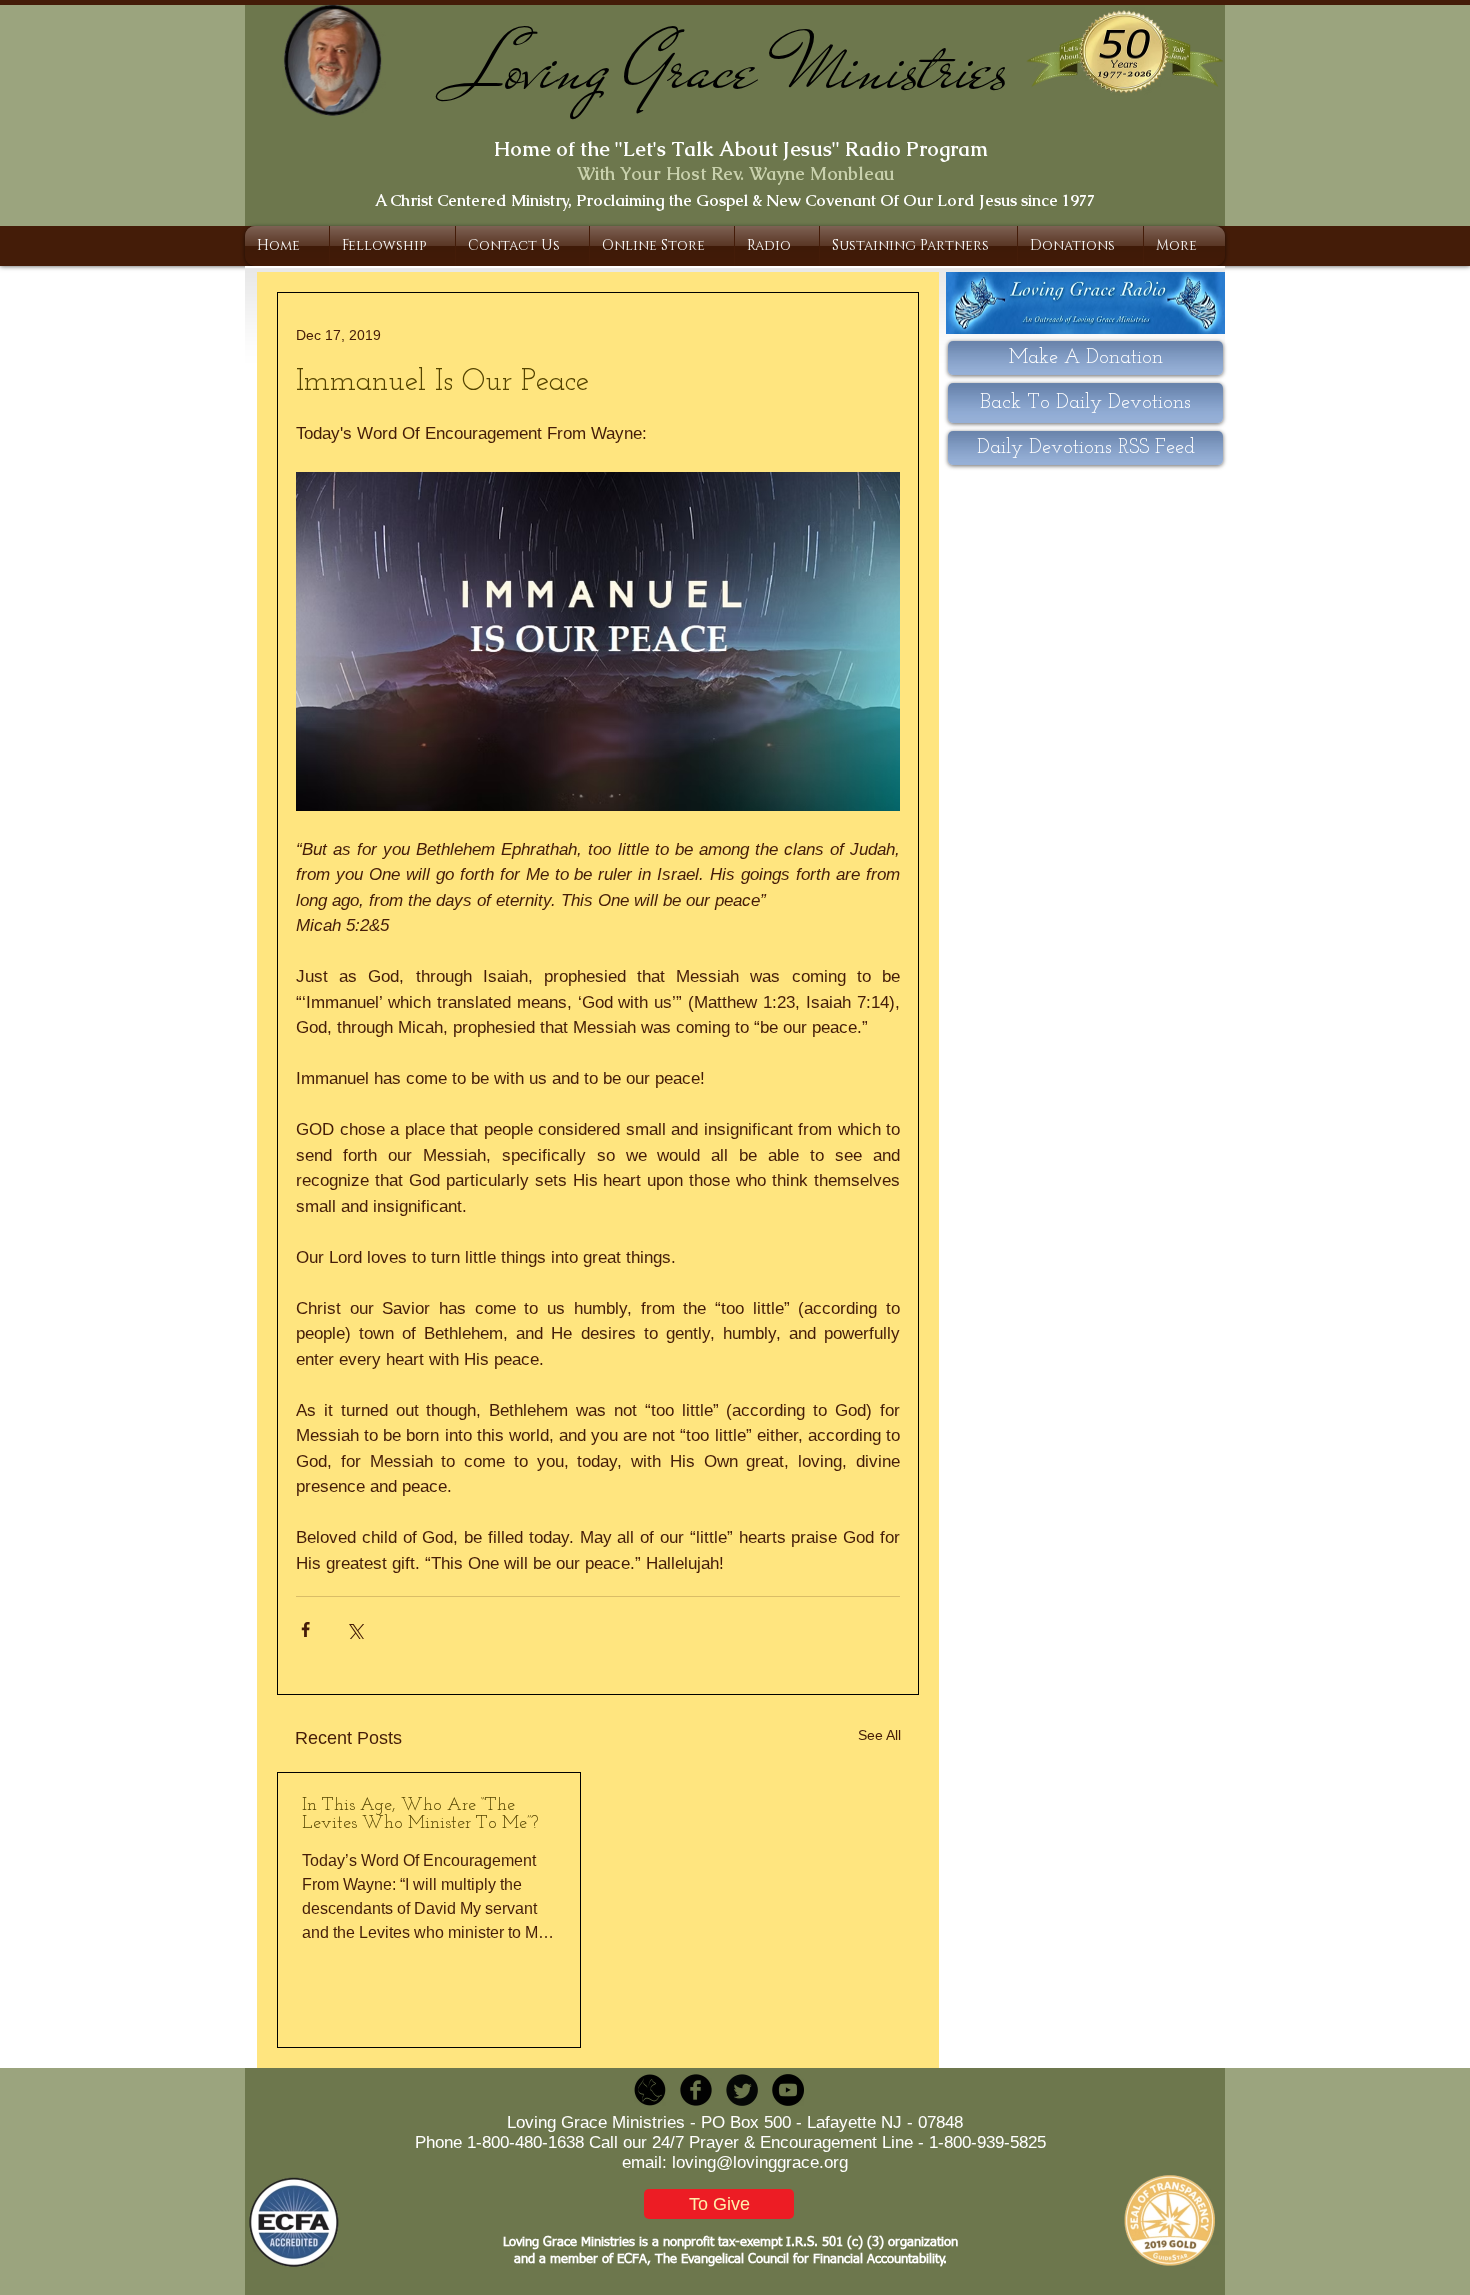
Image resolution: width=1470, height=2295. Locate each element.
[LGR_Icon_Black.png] (650, 2090)
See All (879, 1735)
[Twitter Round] (742, 2090)
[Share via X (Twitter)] (354, 1629)
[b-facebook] (696, 2090)
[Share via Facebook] (305, 1629)
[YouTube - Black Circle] (788, 2090)
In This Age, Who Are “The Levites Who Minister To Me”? (420, 1815)
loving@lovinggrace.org (760, 2162)
